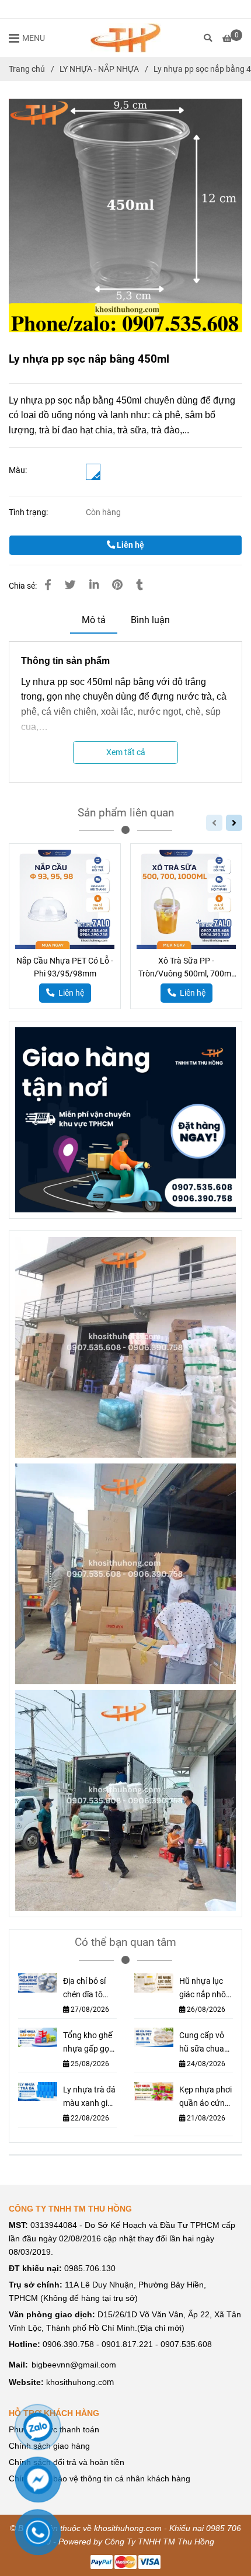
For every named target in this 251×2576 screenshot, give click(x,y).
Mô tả (94, 620)
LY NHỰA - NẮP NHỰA (99, 69)
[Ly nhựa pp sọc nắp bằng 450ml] (125, 38)
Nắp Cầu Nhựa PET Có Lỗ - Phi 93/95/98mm (65, 967)
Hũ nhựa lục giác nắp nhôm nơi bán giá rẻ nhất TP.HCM (206, 1989)
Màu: (18, 470)
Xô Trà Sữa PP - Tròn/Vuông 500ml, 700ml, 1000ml (186, 968)
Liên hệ (130, 545)
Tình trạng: (29, 512)
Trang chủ (27, 69)
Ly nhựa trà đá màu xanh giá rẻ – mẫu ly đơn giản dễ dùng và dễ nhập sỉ (89, 2097)
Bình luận (150, 620)
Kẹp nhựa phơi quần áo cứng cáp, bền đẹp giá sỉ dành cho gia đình (205, 2097)
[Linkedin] (94, 585)
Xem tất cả (126, 752)
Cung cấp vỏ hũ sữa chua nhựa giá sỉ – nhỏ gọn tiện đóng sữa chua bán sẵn (204, 2043)
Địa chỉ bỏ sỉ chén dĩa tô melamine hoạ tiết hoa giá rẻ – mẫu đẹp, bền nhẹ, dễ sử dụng (89, 1989)
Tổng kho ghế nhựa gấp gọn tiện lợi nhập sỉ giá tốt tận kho (89, 2043)
